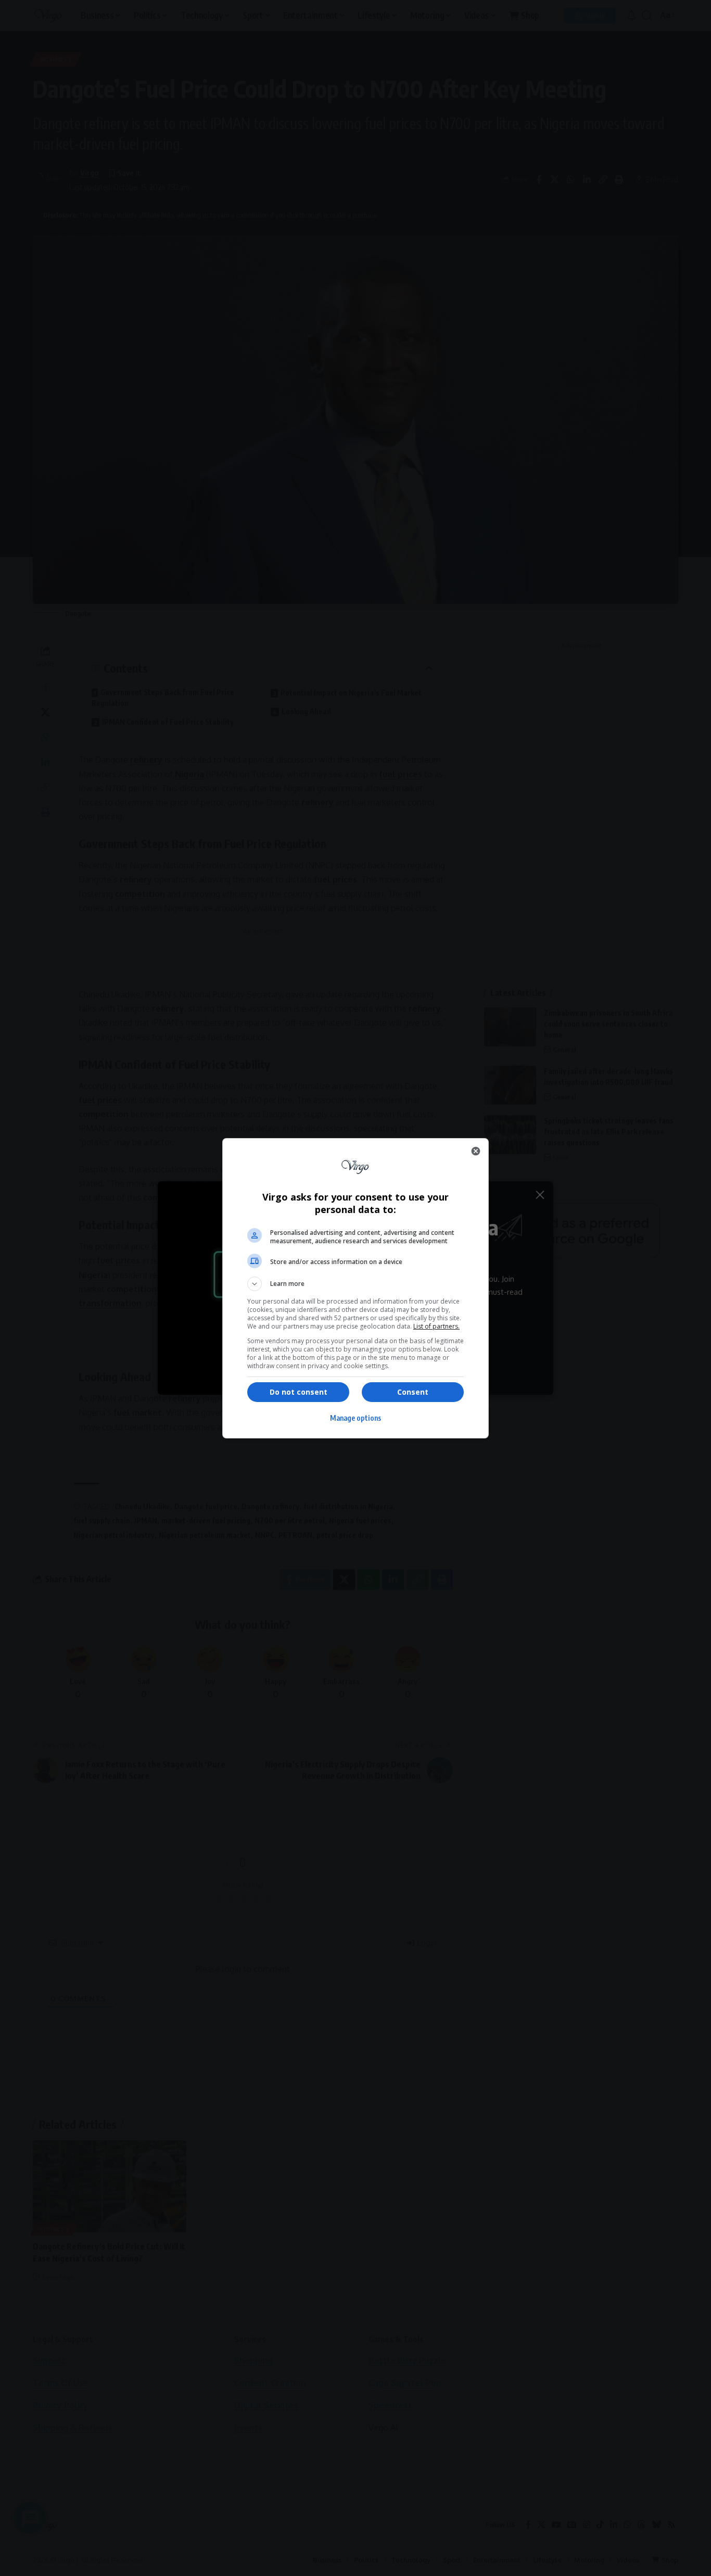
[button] (355, 1284)
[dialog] (355, 1288)
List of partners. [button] (436, 1326)
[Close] (476, 1151)
